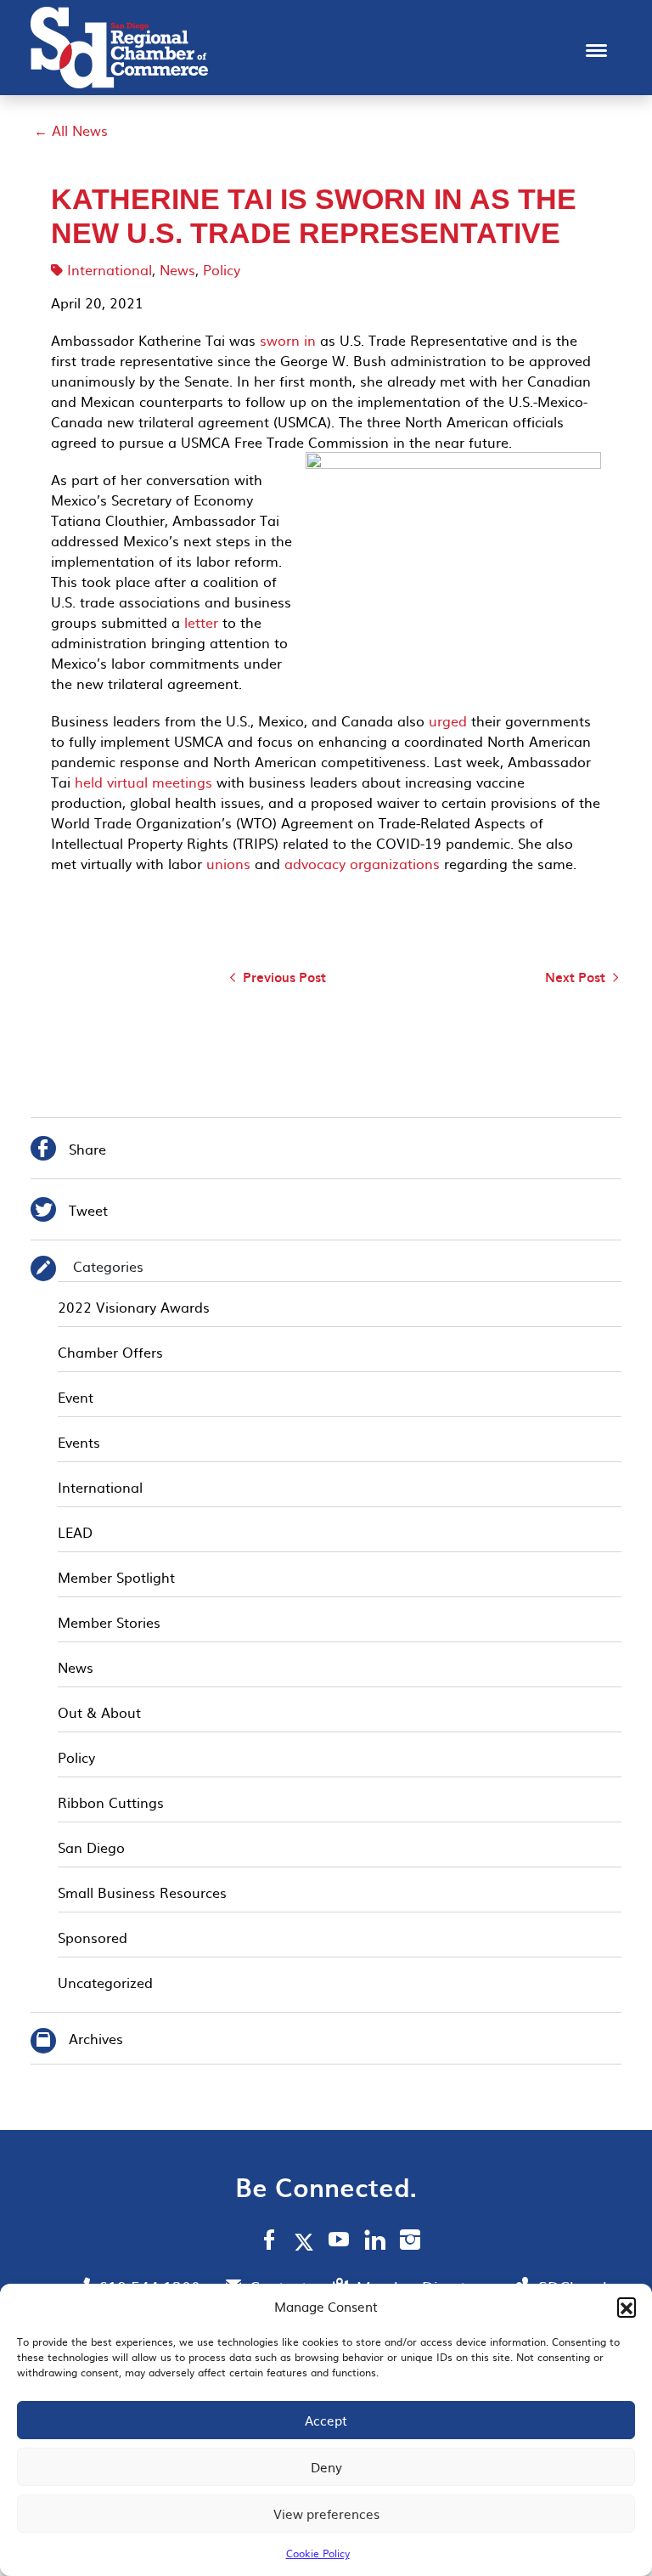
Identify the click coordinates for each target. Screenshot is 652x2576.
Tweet (69, 1212)
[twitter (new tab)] (307, 2241)
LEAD (75, 1532)
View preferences (326, 2514)
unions (226, 863)
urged (448, 720)
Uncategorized (105, 1982)
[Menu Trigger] (596, 49)
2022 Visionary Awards (134, 1307)
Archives (96, 2038)
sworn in (286, 340)
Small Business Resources (142, 1892)
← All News (71, 130)
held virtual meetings (143, 782)
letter (199, 622)
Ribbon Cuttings (111, 1802)
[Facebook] (269, 2242)
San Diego (91, 1847)
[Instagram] (410, 2242)
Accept (326, 2420)
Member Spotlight (116, 1577)
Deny (326, 2467)
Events (79, 1442)
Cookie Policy (318, 2553)
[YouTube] (339, 2242)
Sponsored (93, 1937)
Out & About (99, 1712)
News (177, 269)
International (110, 269)
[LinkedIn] (375, 2242)
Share (68, 1151)
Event (76, 1397)
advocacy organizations (362, 863)
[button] (627, 2307)
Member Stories (109, 1622)
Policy (222, 269)
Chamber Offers (110, 1352)
